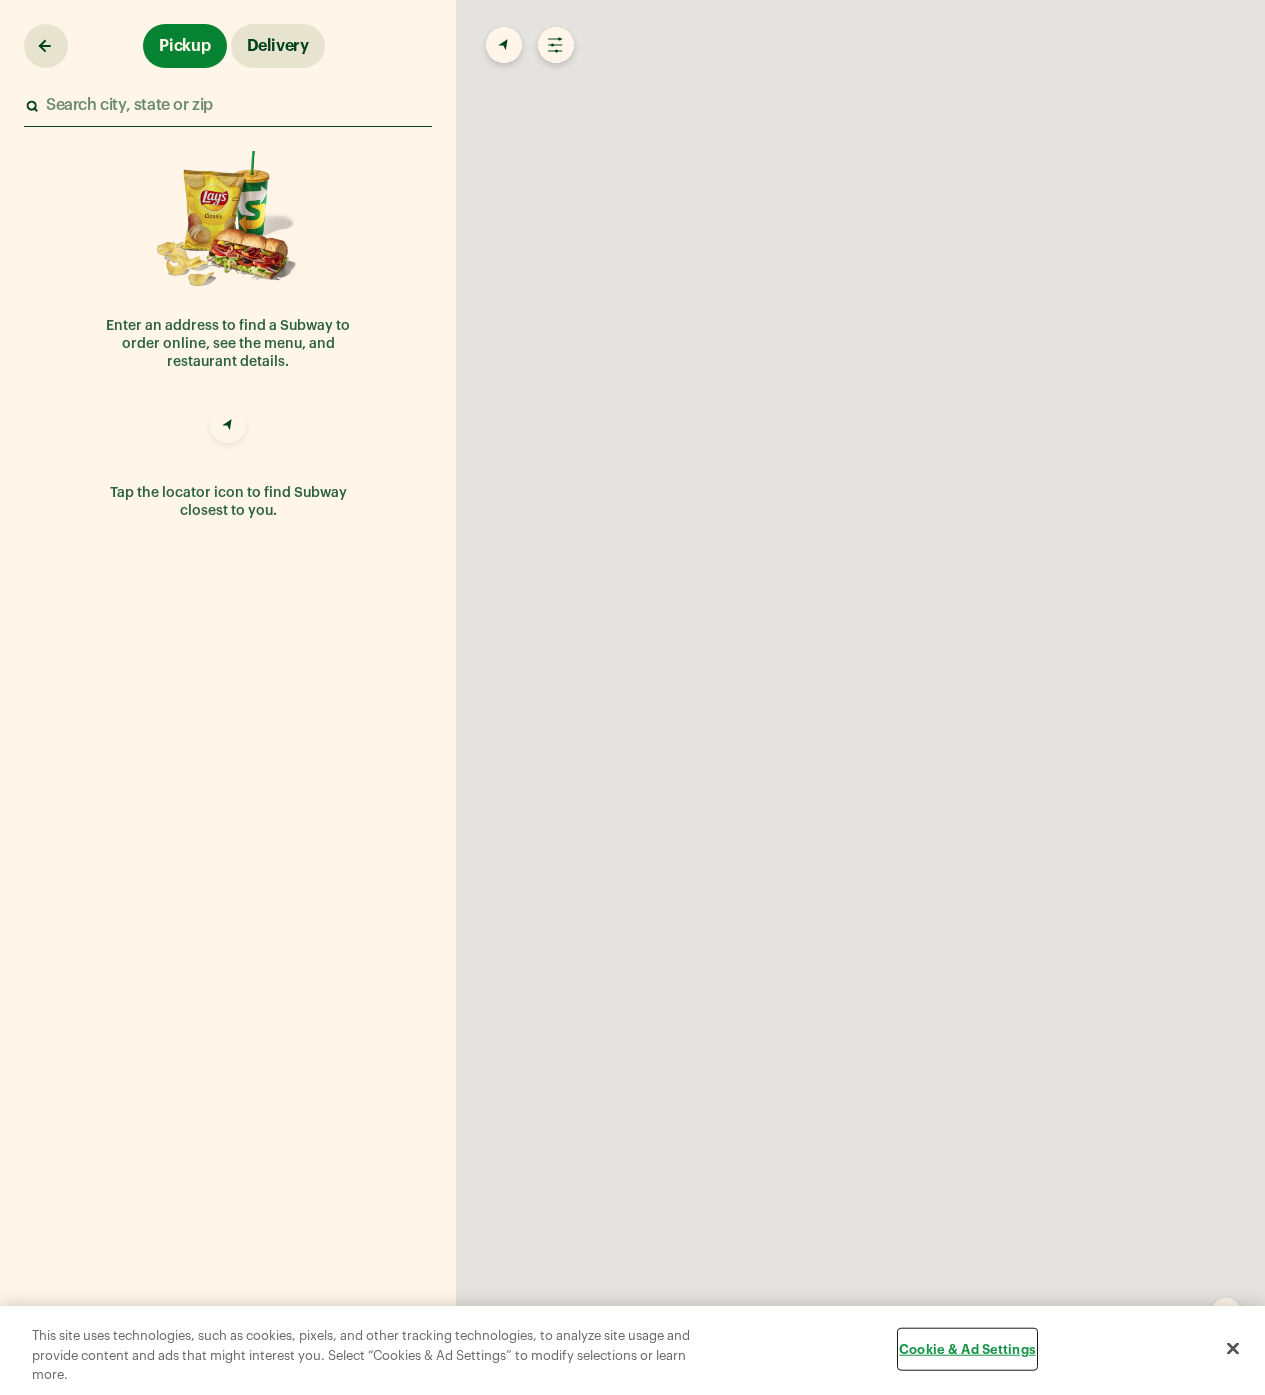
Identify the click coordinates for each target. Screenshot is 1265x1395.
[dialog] (632, 1350)
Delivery (278, 46)
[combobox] (227, 105)
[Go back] (46, 46)
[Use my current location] (228, 428)
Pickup (185, 46)
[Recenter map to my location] (502, 46)
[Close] (1233, 1348)
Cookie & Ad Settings (967, 1348)
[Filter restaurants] (554, 46)
